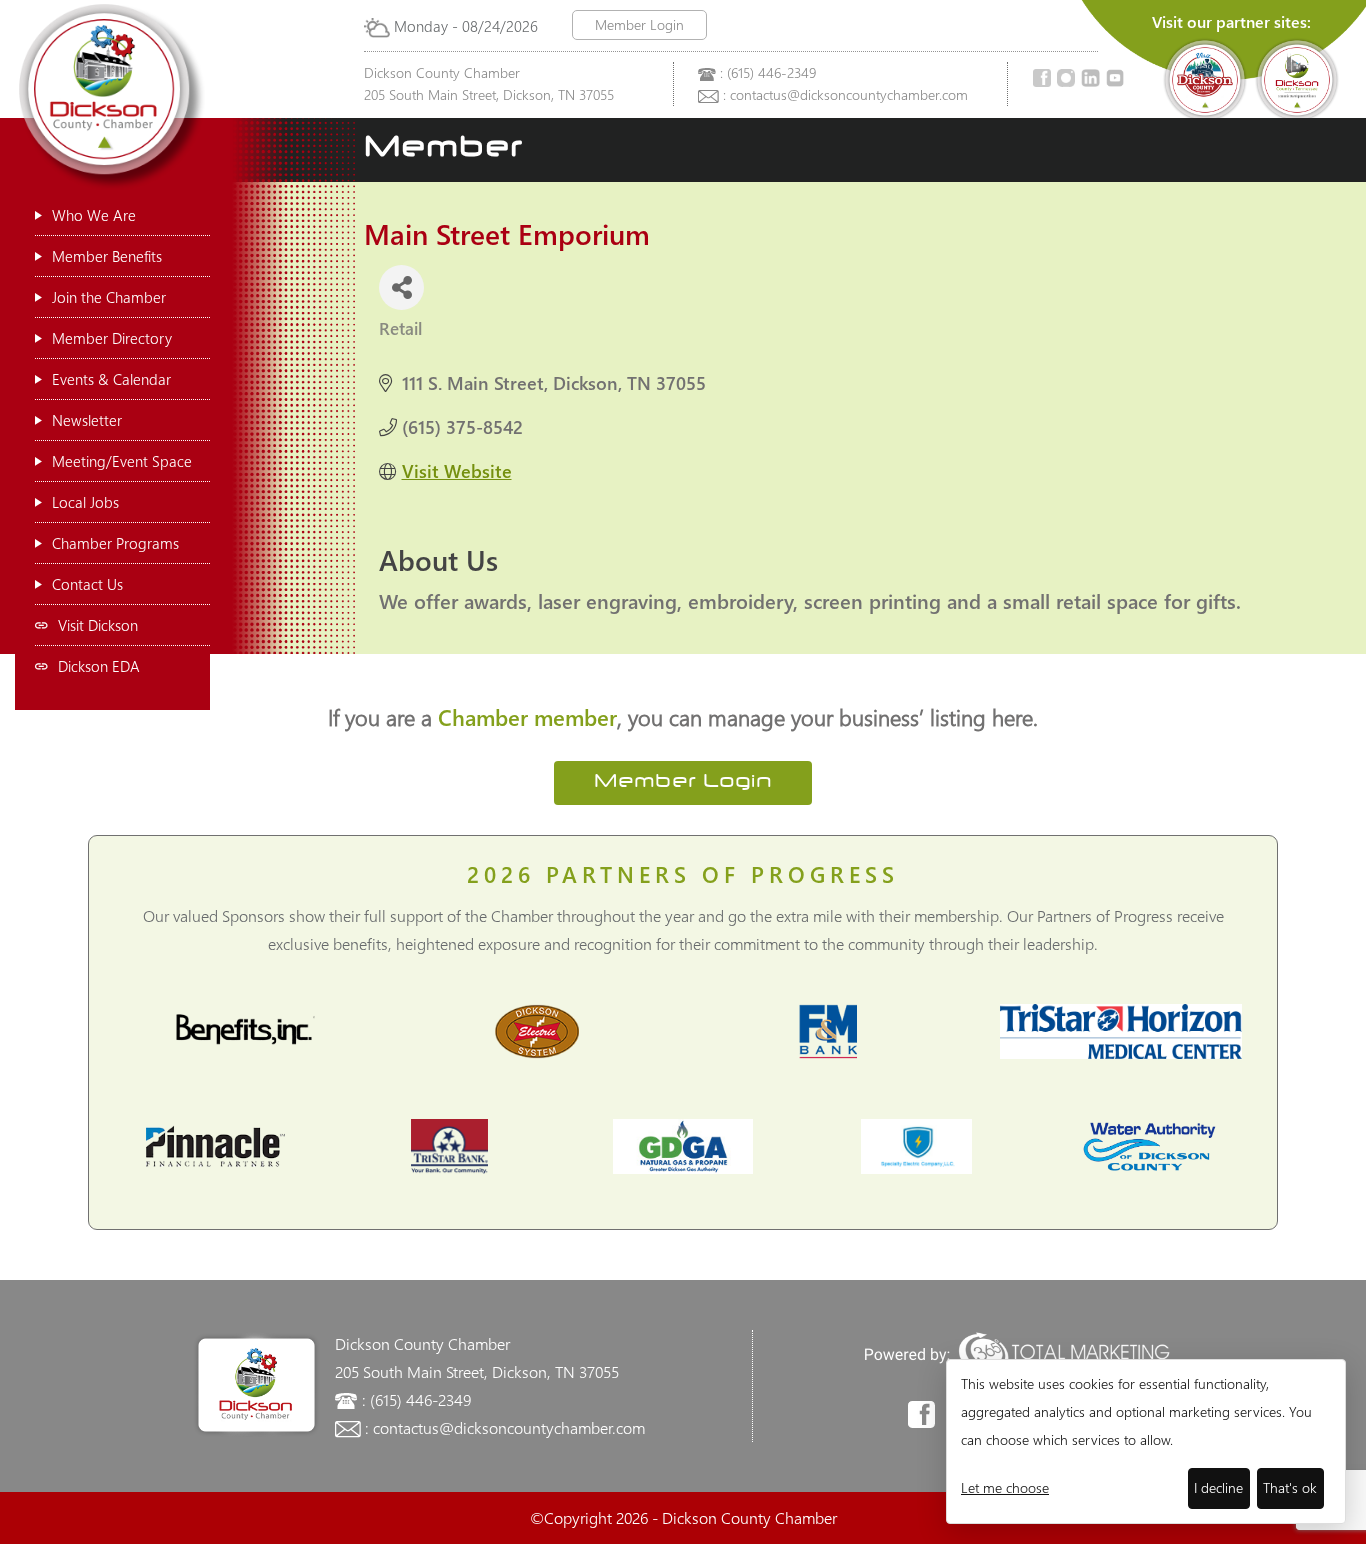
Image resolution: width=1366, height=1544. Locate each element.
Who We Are (94, 215)
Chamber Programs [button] (115, 543)
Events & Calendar (111, 379)
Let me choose (1005, 1487)
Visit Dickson (98, 625)
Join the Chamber (109, 297)
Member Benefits (107, 256)
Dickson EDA (99, 666)
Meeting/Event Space (122, 461)
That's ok (1290, 1487)
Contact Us (87, 584)
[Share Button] (401, 287)
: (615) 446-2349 (768, 72)
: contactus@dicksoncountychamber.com (845, 94)
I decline (1218, 1487)
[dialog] (1146, 1441)
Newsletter (87, 420)
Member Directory (112, 338)
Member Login (639, 24)
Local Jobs (85, 502)
